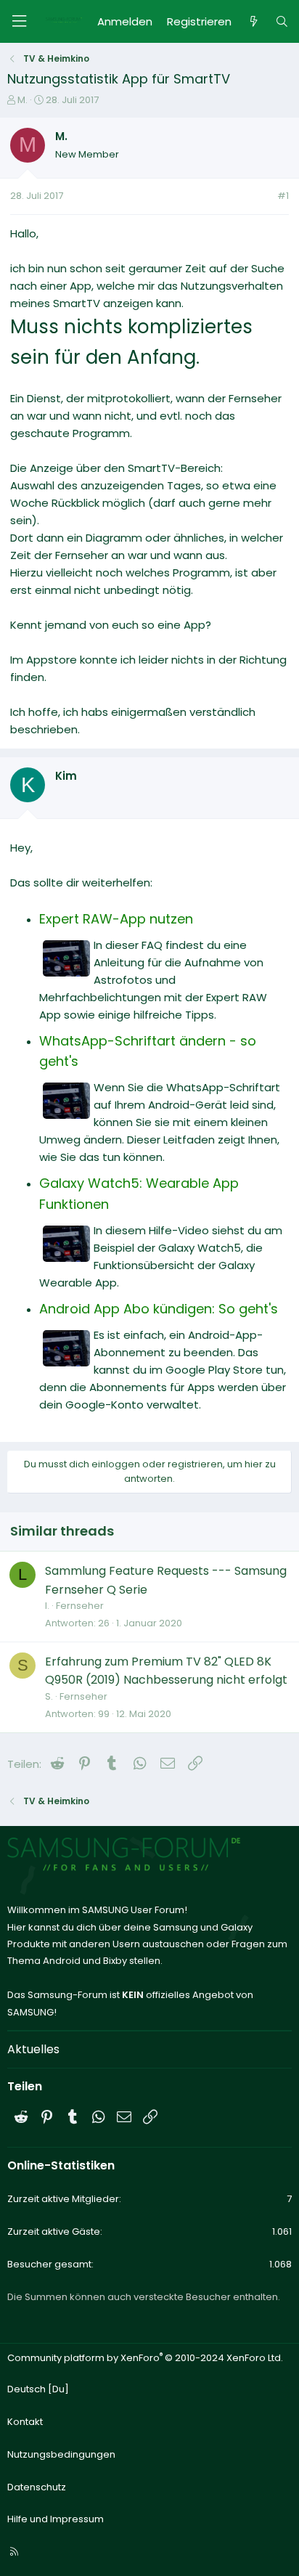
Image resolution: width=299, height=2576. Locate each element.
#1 (283, 196)
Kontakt (25, 2422)
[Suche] (282, 22)
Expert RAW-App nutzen (116, 919)
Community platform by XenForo (145, 2358)
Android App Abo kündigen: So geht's (159, 1309)
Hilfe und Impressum (56, 2519)
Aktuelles (33, 2049)
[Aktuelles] (253, 22)
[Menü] (19, 21)
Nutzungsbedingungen (61, 2454)
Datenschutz (37, 2487)
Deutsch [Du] (38, 2389)
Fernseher (80, 1606)
